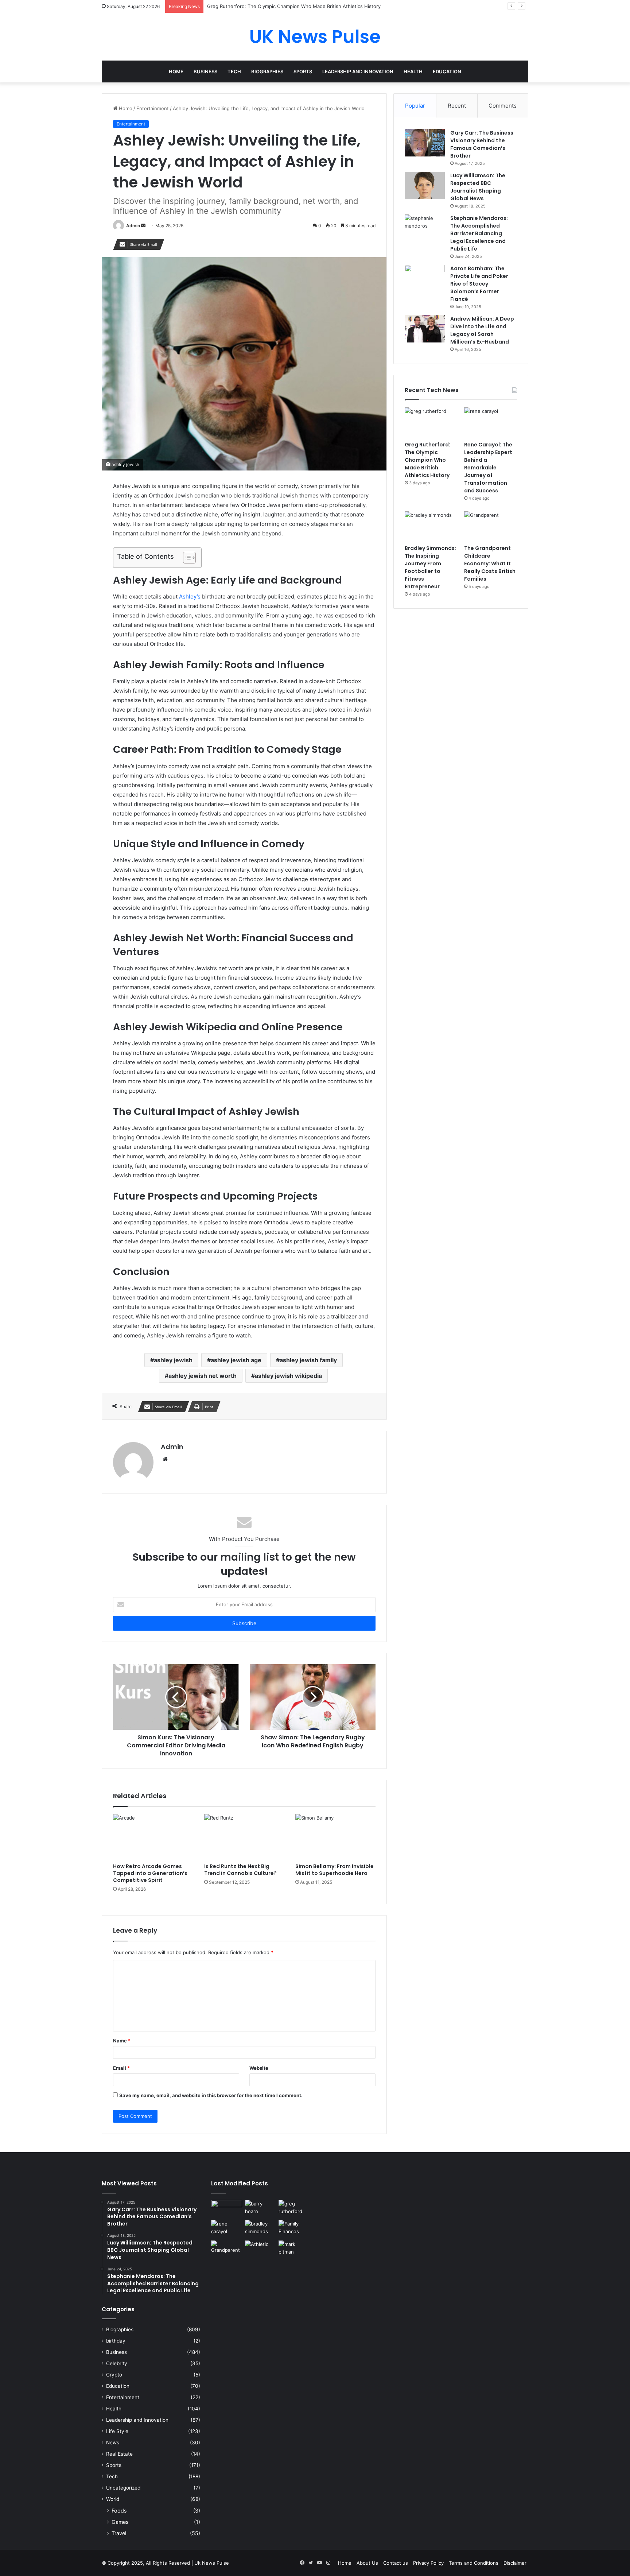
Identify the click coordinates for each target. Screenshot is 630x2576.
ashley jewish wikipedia (288, 1376)
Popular (415, 106)
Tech (234, 71)
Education (447, 71)
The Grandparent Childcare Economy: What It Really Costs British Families (490, 563)
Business (205, 71)
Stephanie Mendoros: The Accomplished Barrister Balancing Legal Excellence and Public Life (479, 233)
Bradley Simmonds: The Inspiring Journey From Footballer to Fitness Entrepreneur (430, 567)
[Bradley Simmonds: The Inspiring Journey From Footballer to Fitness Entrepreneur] (431, 526)
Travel (119, 2533)
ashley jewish (173, 1360)
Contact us (396, 2563)
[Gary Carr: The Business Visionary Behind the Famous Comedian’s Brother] (425, 143)
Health (413, 71)
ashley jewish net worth (203, 1376)
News (113, 2443)
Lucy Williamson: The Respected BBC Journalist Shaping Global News (478, 187)
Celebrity (117, 2363)
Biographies (267, 71)
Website (259, 2068)
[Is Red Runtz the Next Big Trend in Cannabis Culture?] (244, 1837)
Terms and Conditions (474, 2563)
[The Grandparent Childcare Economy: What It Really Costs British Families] (491, 526)
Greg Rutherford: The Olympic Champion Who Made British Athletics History (427, 460)
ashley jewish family (308, 1360)
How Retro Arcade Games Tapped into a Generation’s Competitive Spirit (150, 1873)
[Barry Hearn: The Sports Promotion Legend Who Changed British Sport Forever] (260, 2209)
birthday (116, 2341)
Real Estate (119, 2454)
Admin (133, 226)
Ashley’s (190, 596)
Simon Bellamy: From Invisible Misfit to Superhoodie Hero (335, 1870)
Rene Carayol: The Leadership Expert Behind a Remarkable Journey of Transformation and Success (488, 468)
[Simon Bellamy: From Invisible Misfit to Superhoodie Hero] (335, 1837)
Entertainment (153, 108)
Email (121, 2068)
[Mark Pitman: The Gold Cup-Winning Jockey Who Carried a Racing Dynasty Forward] (294, 2249)
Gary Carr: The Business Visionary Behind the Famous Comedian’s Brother (482, 144)
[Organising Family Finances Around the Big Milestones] (294, 2229)
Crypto (114, 2375)
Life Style (117, 2431)
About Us (367, 2563)
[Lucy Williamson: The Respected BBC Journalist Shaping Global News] (425, 185)
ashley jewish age (236, 1360)
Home (176, 71)
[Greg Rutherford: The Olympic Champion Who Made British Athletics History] (431, 422)
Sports (303, 71)
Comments (503, 106)
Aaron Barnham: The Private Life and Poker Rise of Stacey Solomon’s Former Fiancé (479, 284)
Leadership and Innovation (358, 71)
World (113, 2499)
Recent (457, 106)
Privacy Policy (428, 2563)
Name (122, 2041)
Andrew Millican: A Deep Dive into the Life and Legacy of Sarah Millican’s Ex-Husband (482, 330)
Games (120, 2522)
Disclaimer (515, 2563)
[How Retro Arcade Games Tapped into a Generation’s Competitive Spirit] (153, 1837)
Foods (119, 2511)
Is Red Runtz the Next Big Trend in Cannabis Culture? (240, 1870)
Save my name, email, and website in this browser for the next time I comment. (211, 2095)
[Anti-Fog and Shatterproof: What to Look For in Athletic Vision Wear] (260, 2249)
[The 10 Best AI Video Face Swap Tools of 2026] (227, 2209)
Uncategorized (123, 2488)
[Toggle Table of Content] (186, 558)
